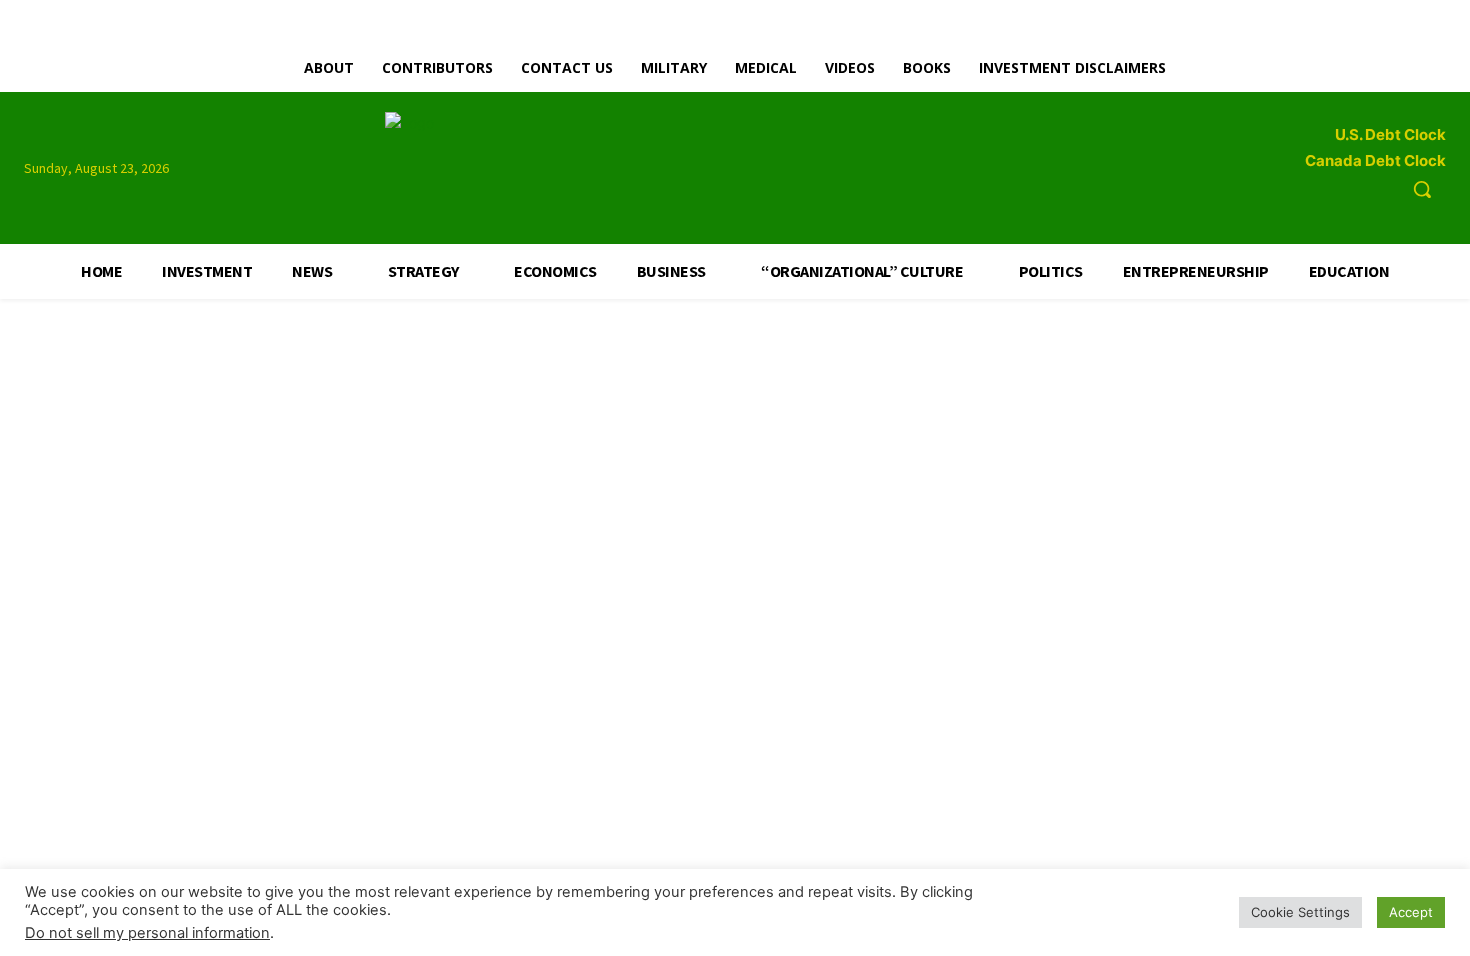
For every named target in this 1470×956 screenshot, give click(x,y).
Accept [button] (1411, 912)
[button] (1422, 189)
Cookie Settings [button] (1300, 912)
